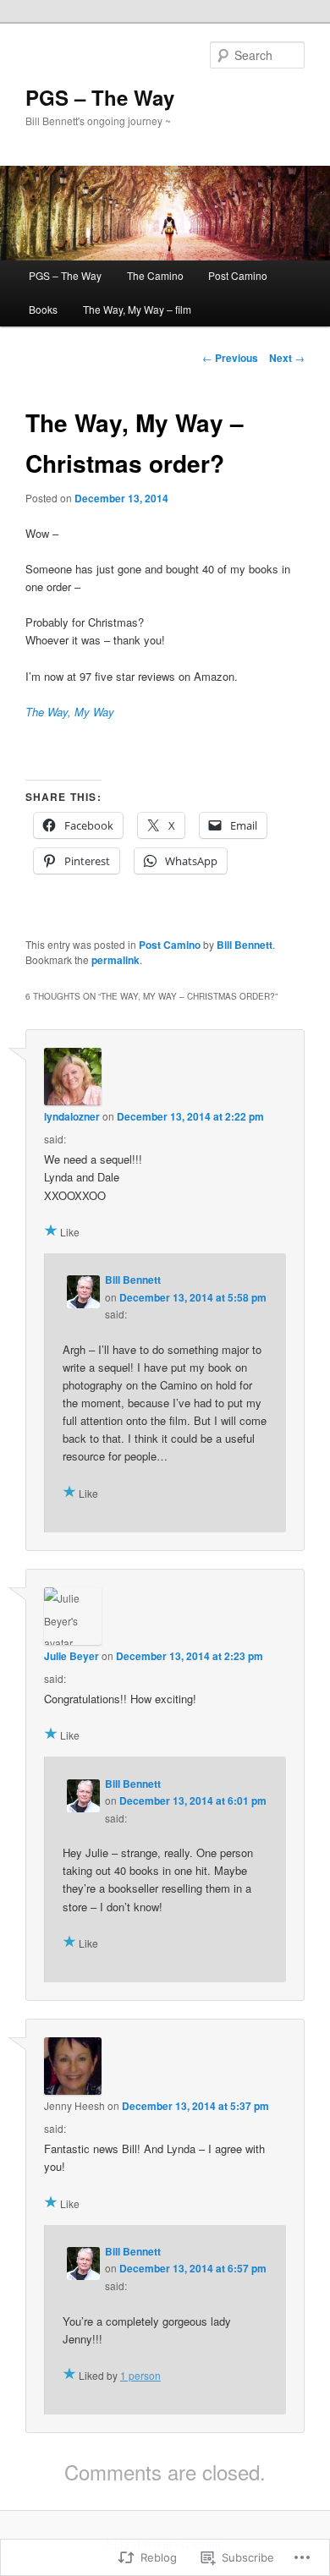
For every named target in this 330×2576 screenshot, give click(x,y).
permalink (115, 960)
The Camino (155, 275)
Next (287, 358)
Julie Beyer (71, 1656)
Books (43, 309)
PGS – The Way (100, 97)
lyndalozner (72, 1116)
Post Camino (238, 275)
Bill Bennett (245, 945)
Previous (230, 358)
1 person (140, 2375)
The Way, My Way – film (137, 309)
